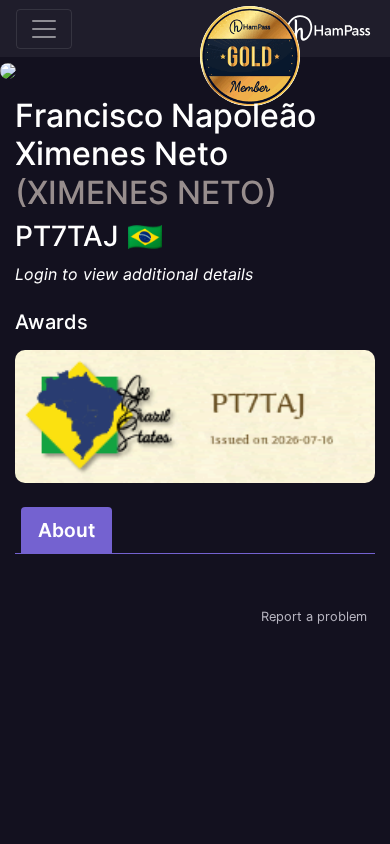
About (66, 530)
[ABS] (195, 416)
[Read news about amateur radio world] (328, 28)
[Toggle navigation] (44, 29)
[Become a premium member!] (250, 56)
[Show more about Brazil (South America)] (145, 230)
